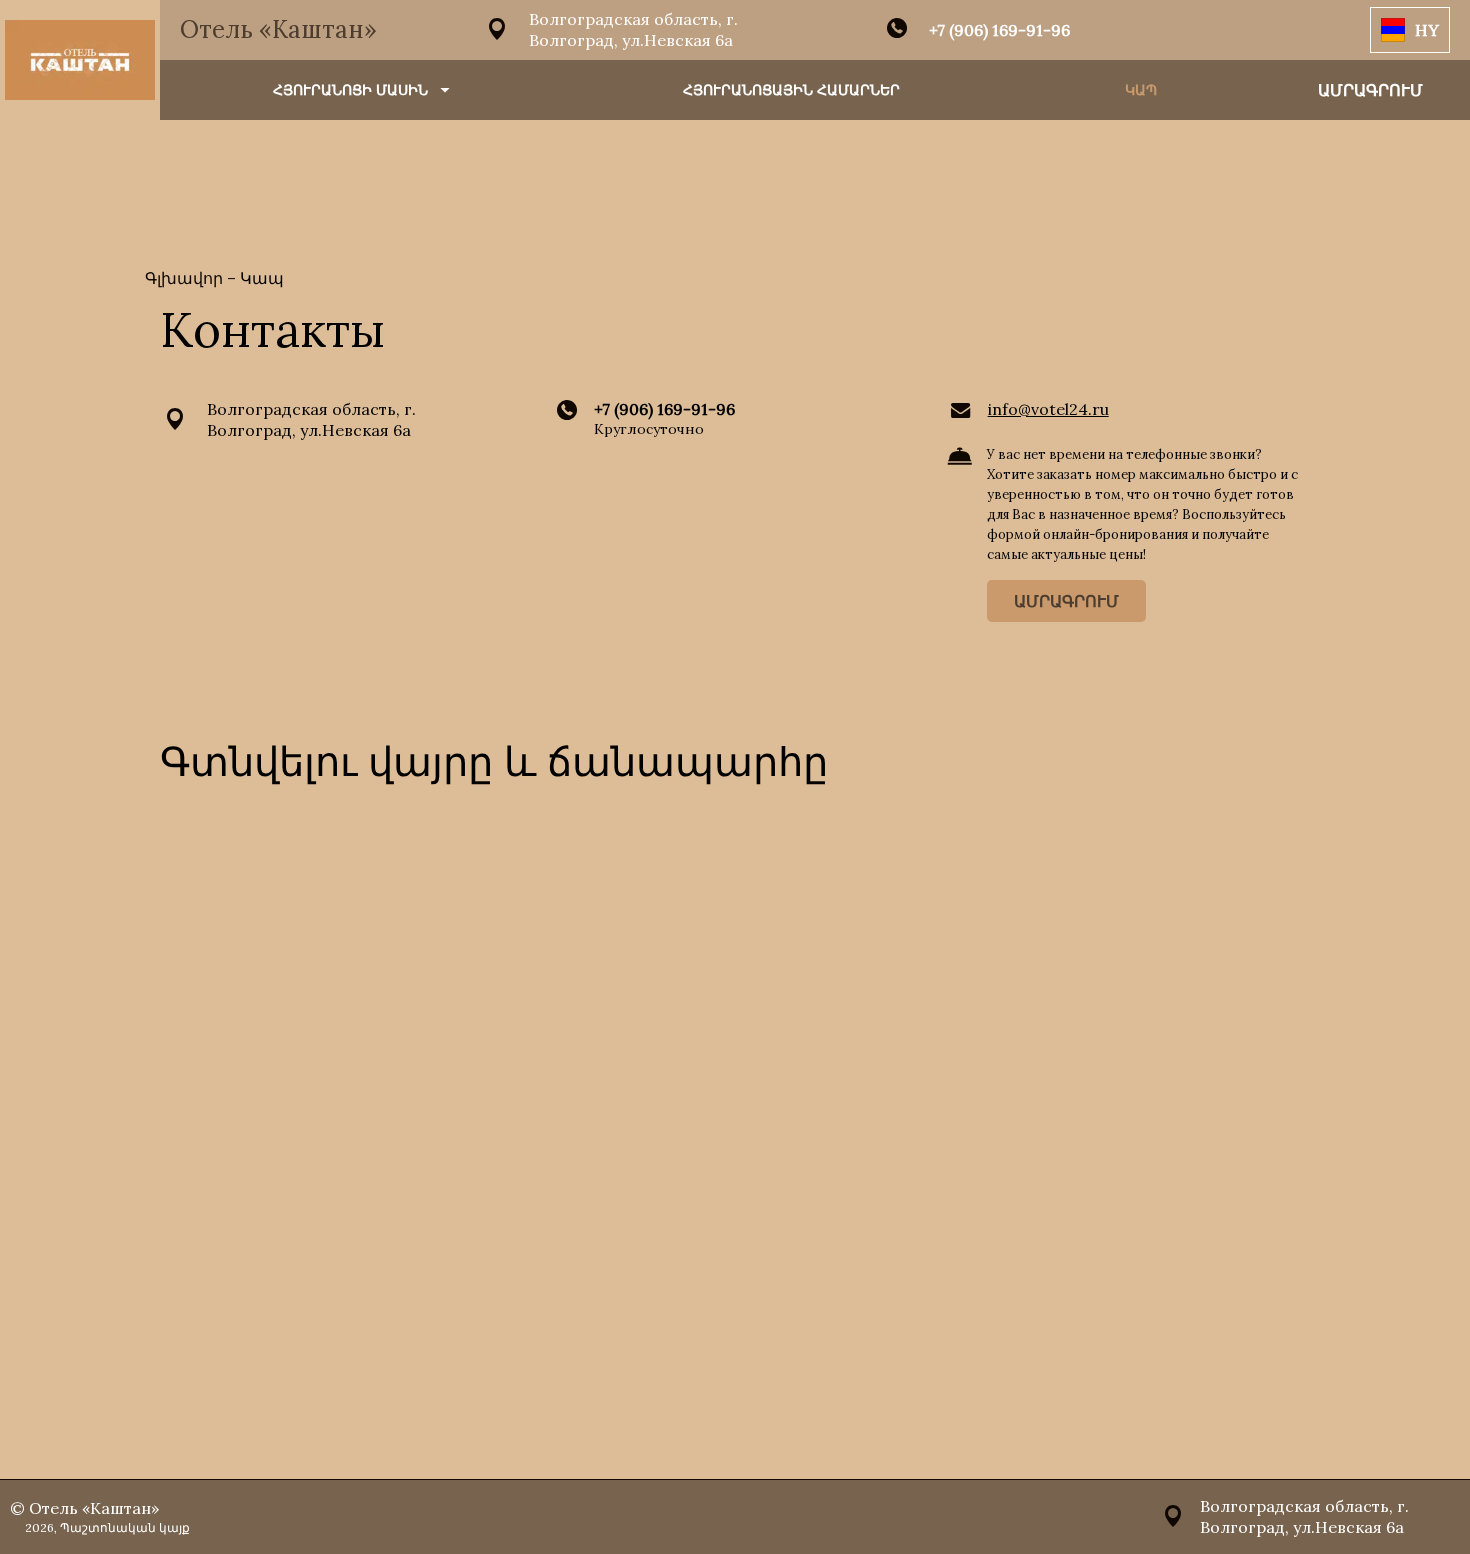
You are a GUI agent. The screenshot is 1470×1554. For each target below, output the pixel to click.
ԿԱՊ (1141, 90)
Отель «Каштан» (278, 29)
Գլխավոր (186, 278)
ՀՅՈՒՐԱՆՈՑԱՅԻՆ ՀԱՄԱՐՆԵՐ (791, 90)
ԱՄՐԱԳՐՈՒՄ (1066, 601)
